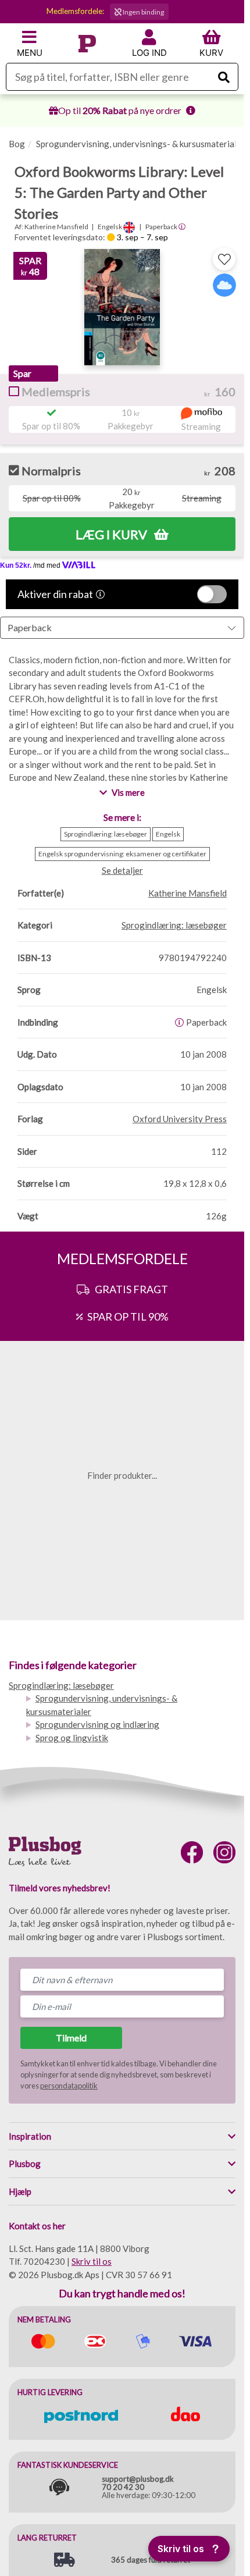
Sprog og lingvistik (72, 1738)
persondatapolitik (69, 2086)
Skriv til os (92, 2261)
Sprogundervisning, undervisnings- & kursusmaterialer (140, 144)
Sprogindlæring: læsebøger (61, 1685)
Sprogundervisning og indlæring (97, 1724)
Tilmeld (71, 2038)
